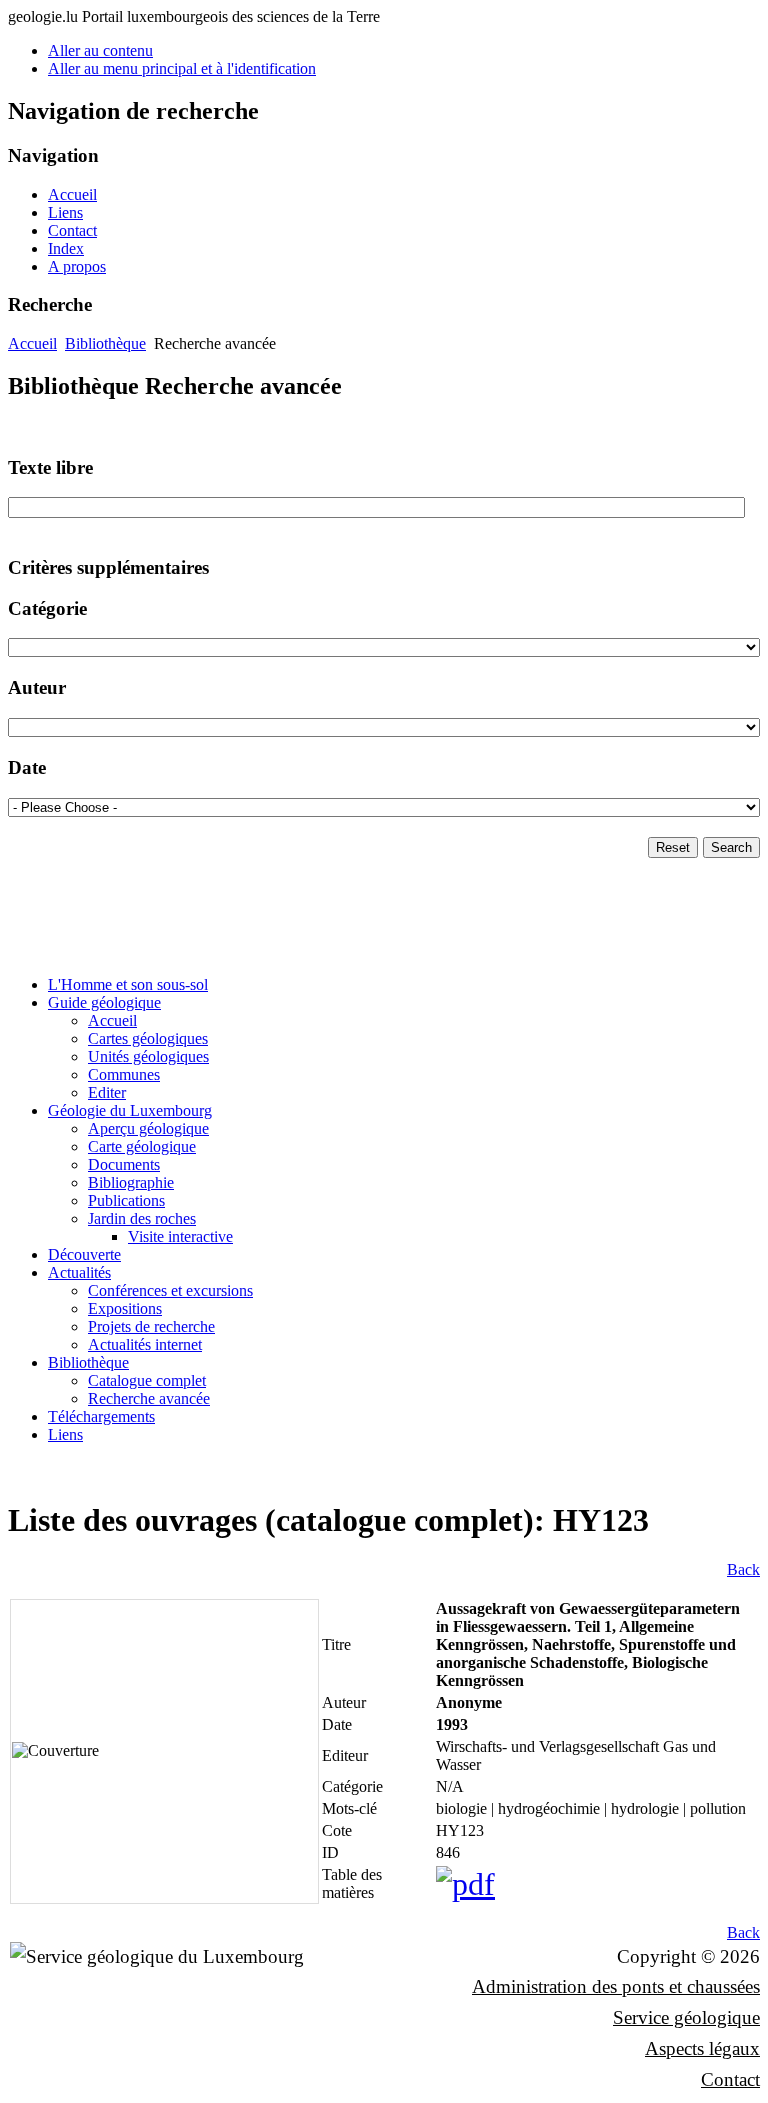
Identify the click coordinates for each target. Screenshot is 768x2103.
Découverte (84, 1254)
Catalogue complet (147, 1380)
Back (743, 1569)
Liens (65, 212)
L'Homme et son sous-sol (128, 984)
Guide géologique (104, 1002)
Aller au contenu (100, 50)
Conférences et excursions (170, 1290)
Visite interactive (180, 1236)
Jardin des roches (142, 1218)
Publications (126, 1200)
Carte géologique (142, 1146)
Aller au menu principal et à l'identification (182, 68)
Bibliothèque (105, 343)
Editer (107, 1092)
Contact (72, 230)
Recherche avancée (149, 1398)
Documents (124, 1164)
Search (731, 847)
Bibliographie (131, 1182)
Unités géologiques (148, 1056)
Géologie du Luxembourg (130, 1110)
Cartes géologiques (148, 1038)
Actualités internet (145, 1344)
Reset (673, 847)
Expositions (125, 1308)
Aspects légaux (702, 2048)
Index (66, 248)
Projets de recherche (151, 1326)
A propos (77, 266)
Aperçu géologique (148, 1128)
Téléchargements (101, 1416)
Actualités (79, 1272)
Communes (124, 1074)
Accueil (72, 194)
